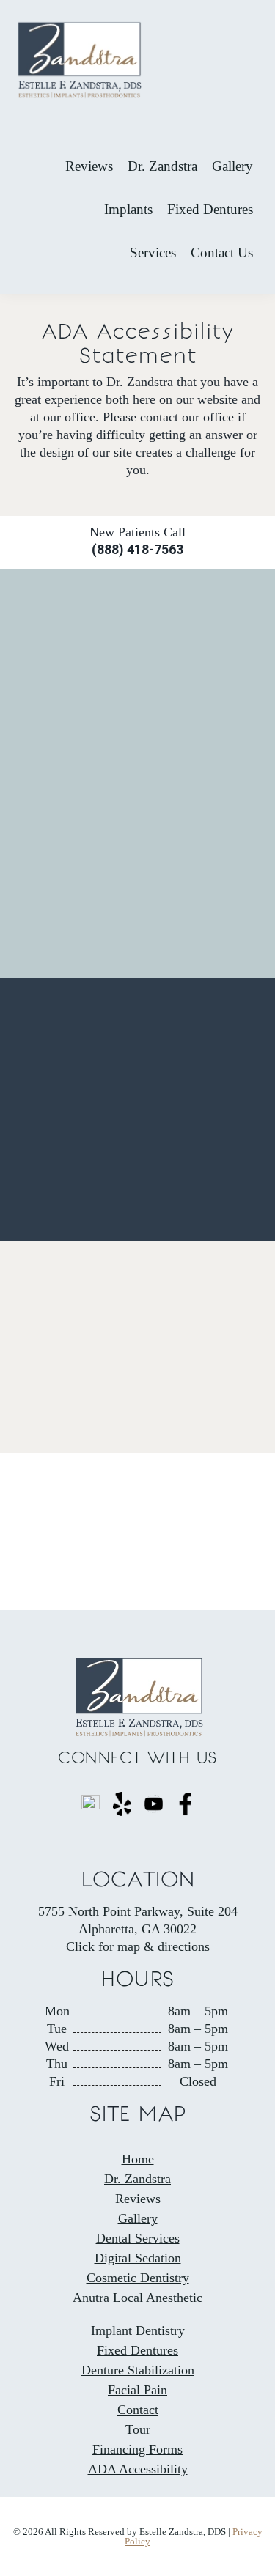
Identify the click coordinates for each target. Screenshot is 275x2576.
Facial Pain (137, 2390)
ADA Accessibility (138, 2469)
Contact (138, 2410)
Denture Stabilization (138, 2370)
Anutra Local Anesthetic (137, 2298)
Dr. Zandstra (137, 2179)
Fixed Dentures (137, 2350)
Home (138, 2159)
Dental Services (138, 2238)
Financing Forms (137, 2449)
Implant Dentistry (138, 2330)
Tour (138, 2429)
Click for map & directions (138, 1946)
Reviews (138, 2199)
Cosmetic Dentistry (138, 2278)
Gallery (138, 2218)
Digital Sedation (138, 2258)
